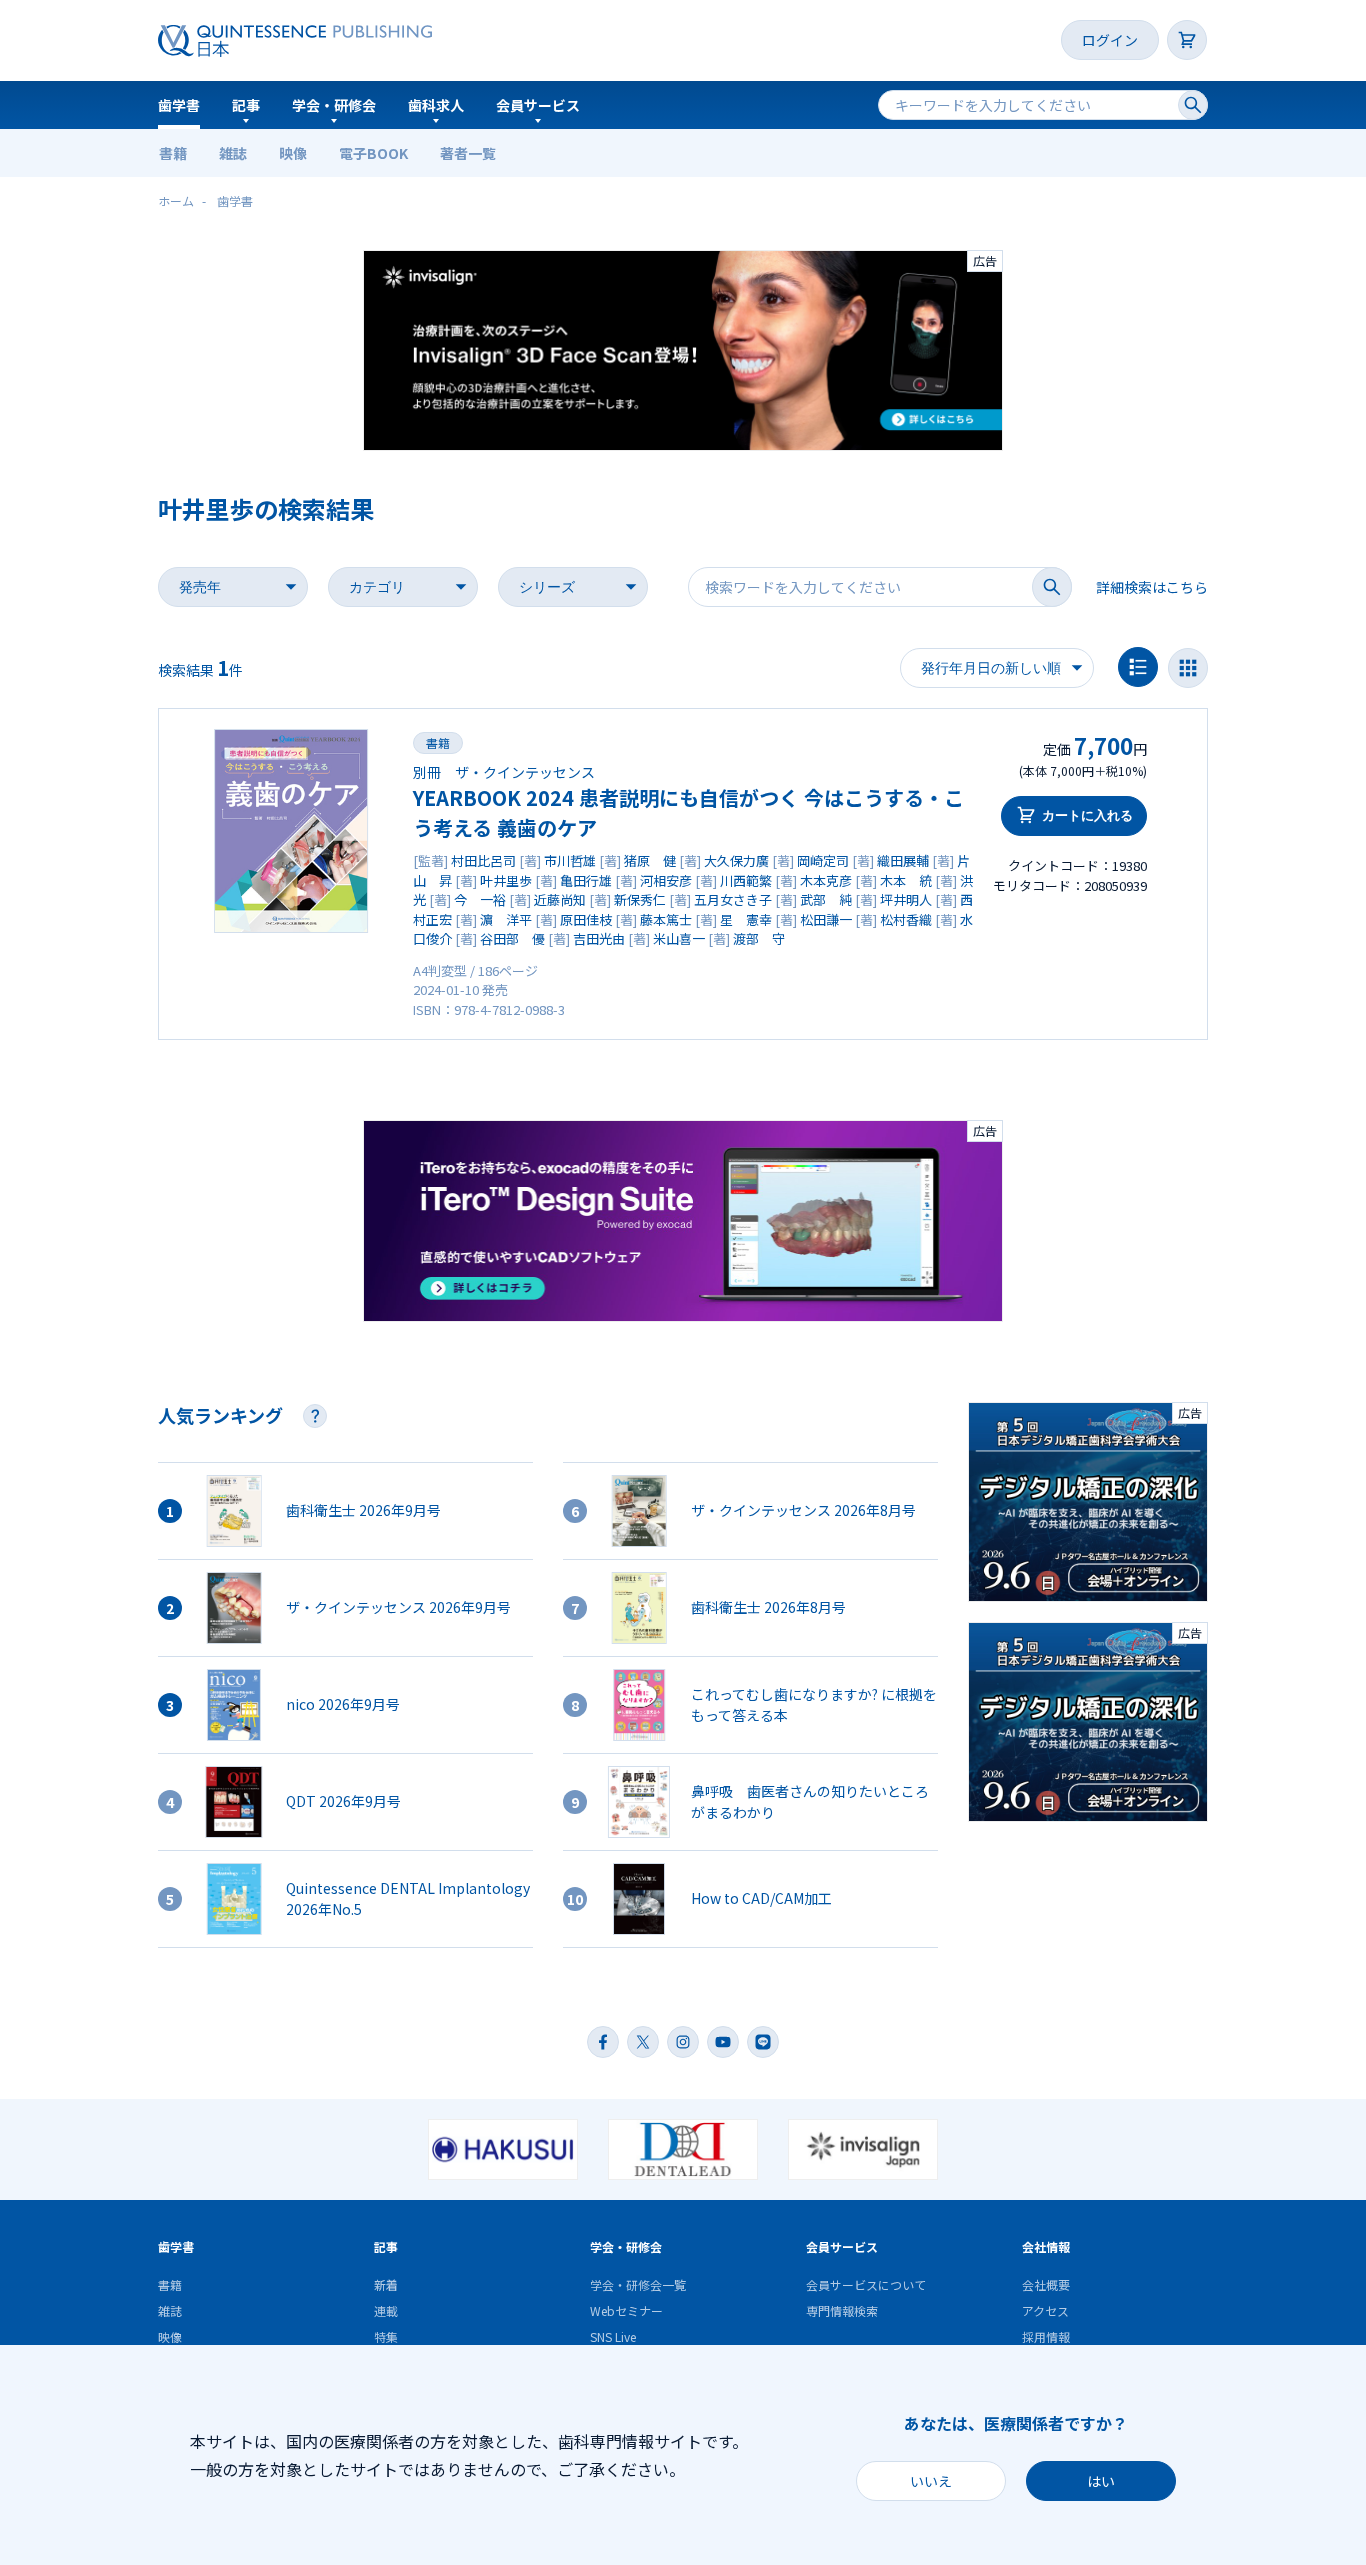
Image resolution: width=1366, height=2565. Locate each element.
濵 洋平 (506, 919)
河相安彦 (666, 880)
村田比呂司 (483, 860)
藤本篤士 (666, 919)
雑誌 (233, 153)
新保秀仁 (640, 899)
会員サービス (538, 105)
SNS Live (613, 2336)
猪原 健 (650, 860)
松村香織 (906, 919)
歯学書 (179, 105)
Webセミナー (626, 2310)
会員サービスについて (866, 2284)
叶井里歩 (506, 880)
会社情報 (1046, 2246)
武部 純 (826, 899)
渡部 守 (759, 938)
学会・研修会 (334, 105)
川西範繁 (746, 880)
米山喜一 (679, 938)
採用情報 (1046, 2336)
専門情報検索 (842, 2310)
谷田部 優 (512, 938)
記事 (246, 105)
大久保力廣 (736, 860)
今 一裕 (480, 899)
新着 (386, 2284)
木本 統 (906, 880)
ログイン (1110, 40)
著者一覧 (468, 153)
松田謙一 (826, 919)
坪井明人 (906, 899)
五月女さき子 (733, 899)
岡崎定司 (823, 860)
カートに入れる (1087, 815)
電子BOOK (373, 153)
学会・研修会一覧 (638, 2284)
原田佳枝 (586, 919)
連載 (386, 2310)
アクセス (1045, 2310)
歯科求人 (436, 105)
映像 (293, 153)
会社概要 (1046, 2284)
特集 (386, 2336)
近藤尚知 (560, 899)
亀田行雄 (586, 880)
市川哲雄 (570, 860)
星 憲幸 (746, 919)
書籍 (173, 153)
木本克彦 (826, 880)
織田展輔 (903, 860)
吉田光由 (599, 938)
